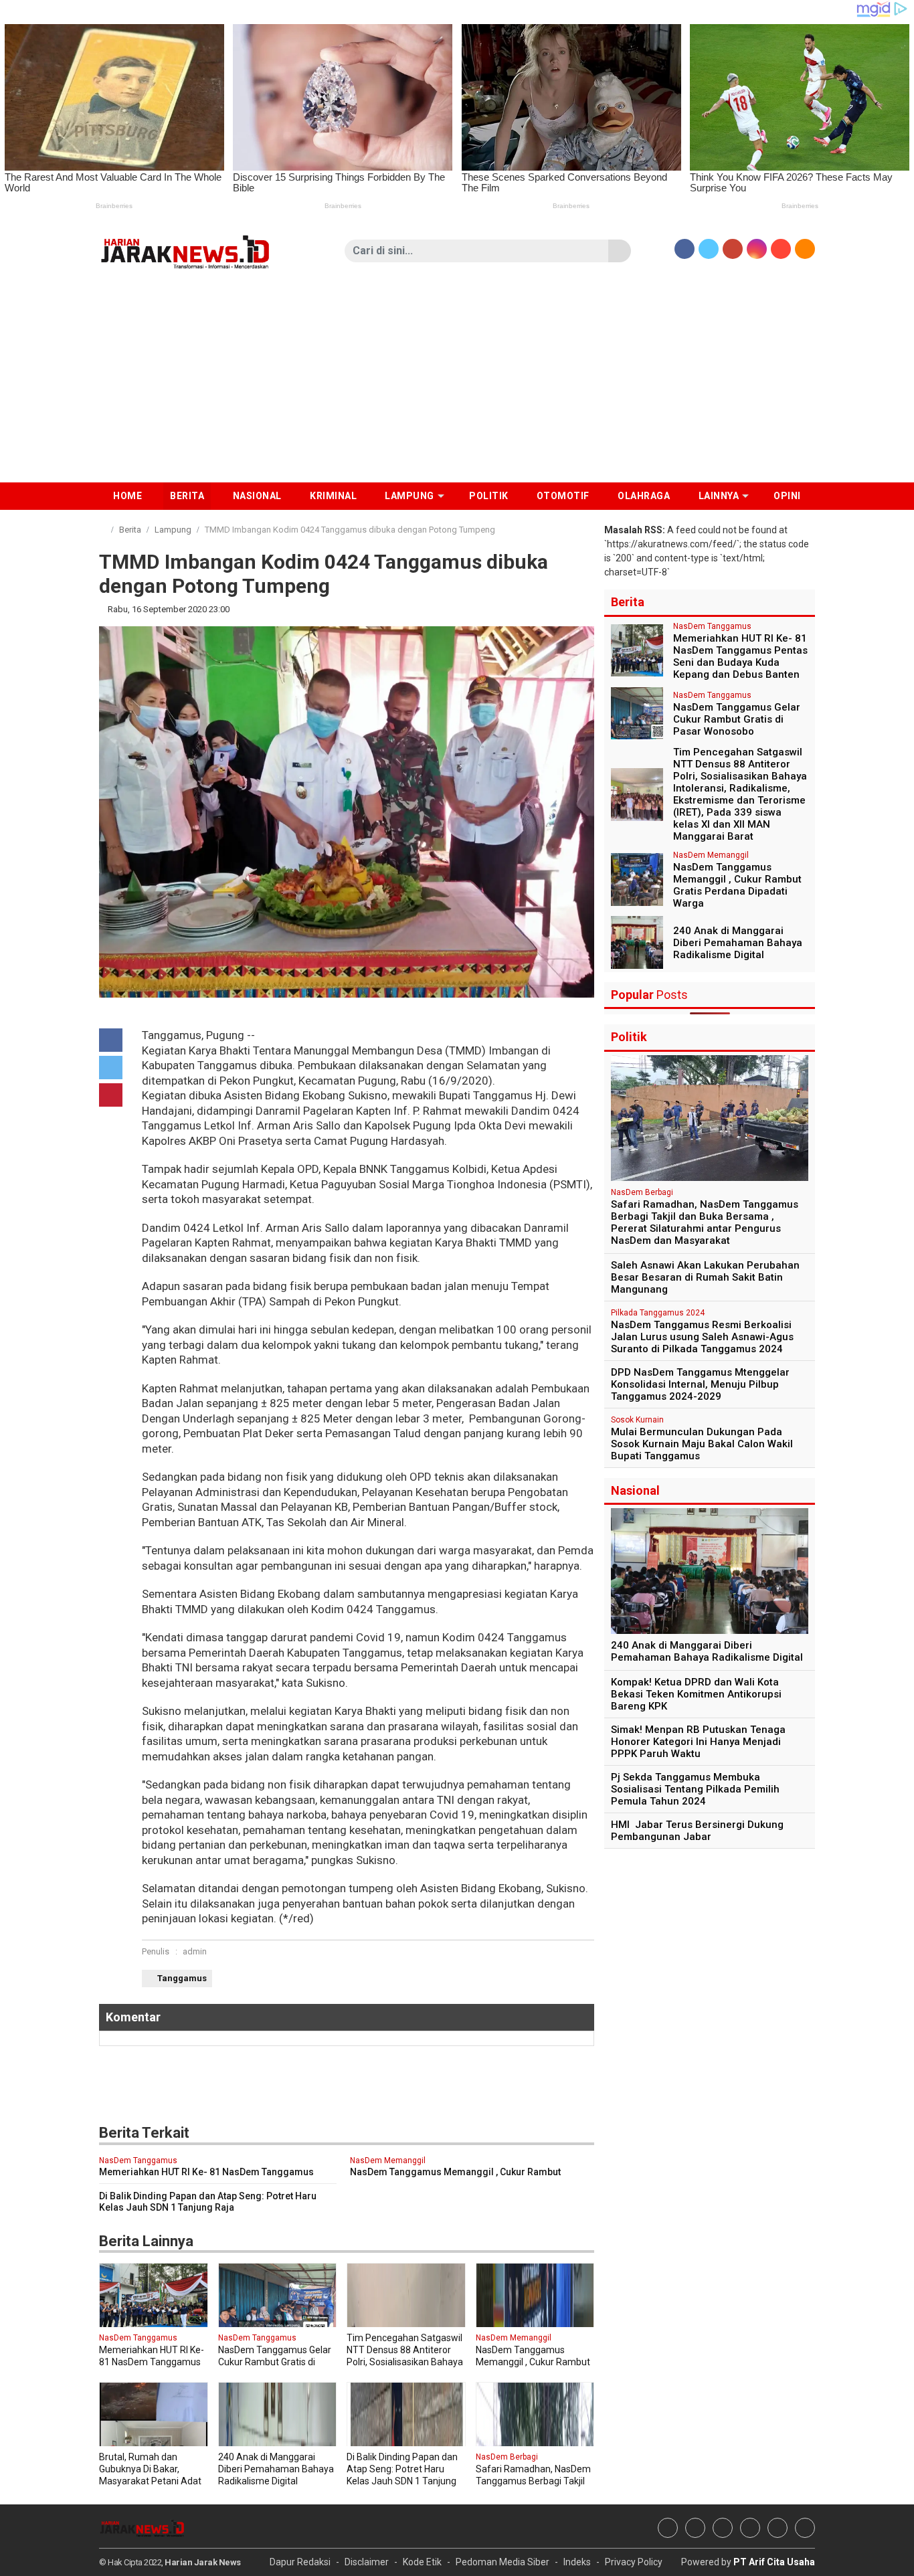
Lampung (173, 530)
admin (195, 1951)
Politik (489, 496)
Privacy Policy (634, 2562)
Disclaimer (367, 2562)
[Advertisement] (457, 382)
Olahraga (644, 496)
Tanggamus (182, 1978)
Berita (130, 530)
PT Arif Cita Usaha (774, 2562)
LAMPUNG (409, 496)
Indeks (577, 2562)
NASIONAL (257, 496)
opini (787, 496)
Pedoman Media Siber (502, 2562)
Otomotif (563, 496)
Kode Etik (422, 2562)
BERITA (187, 496)
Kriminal (333, 496)
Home (127, 496)
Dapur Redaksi (300, 2562)
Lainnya (719, 496)
